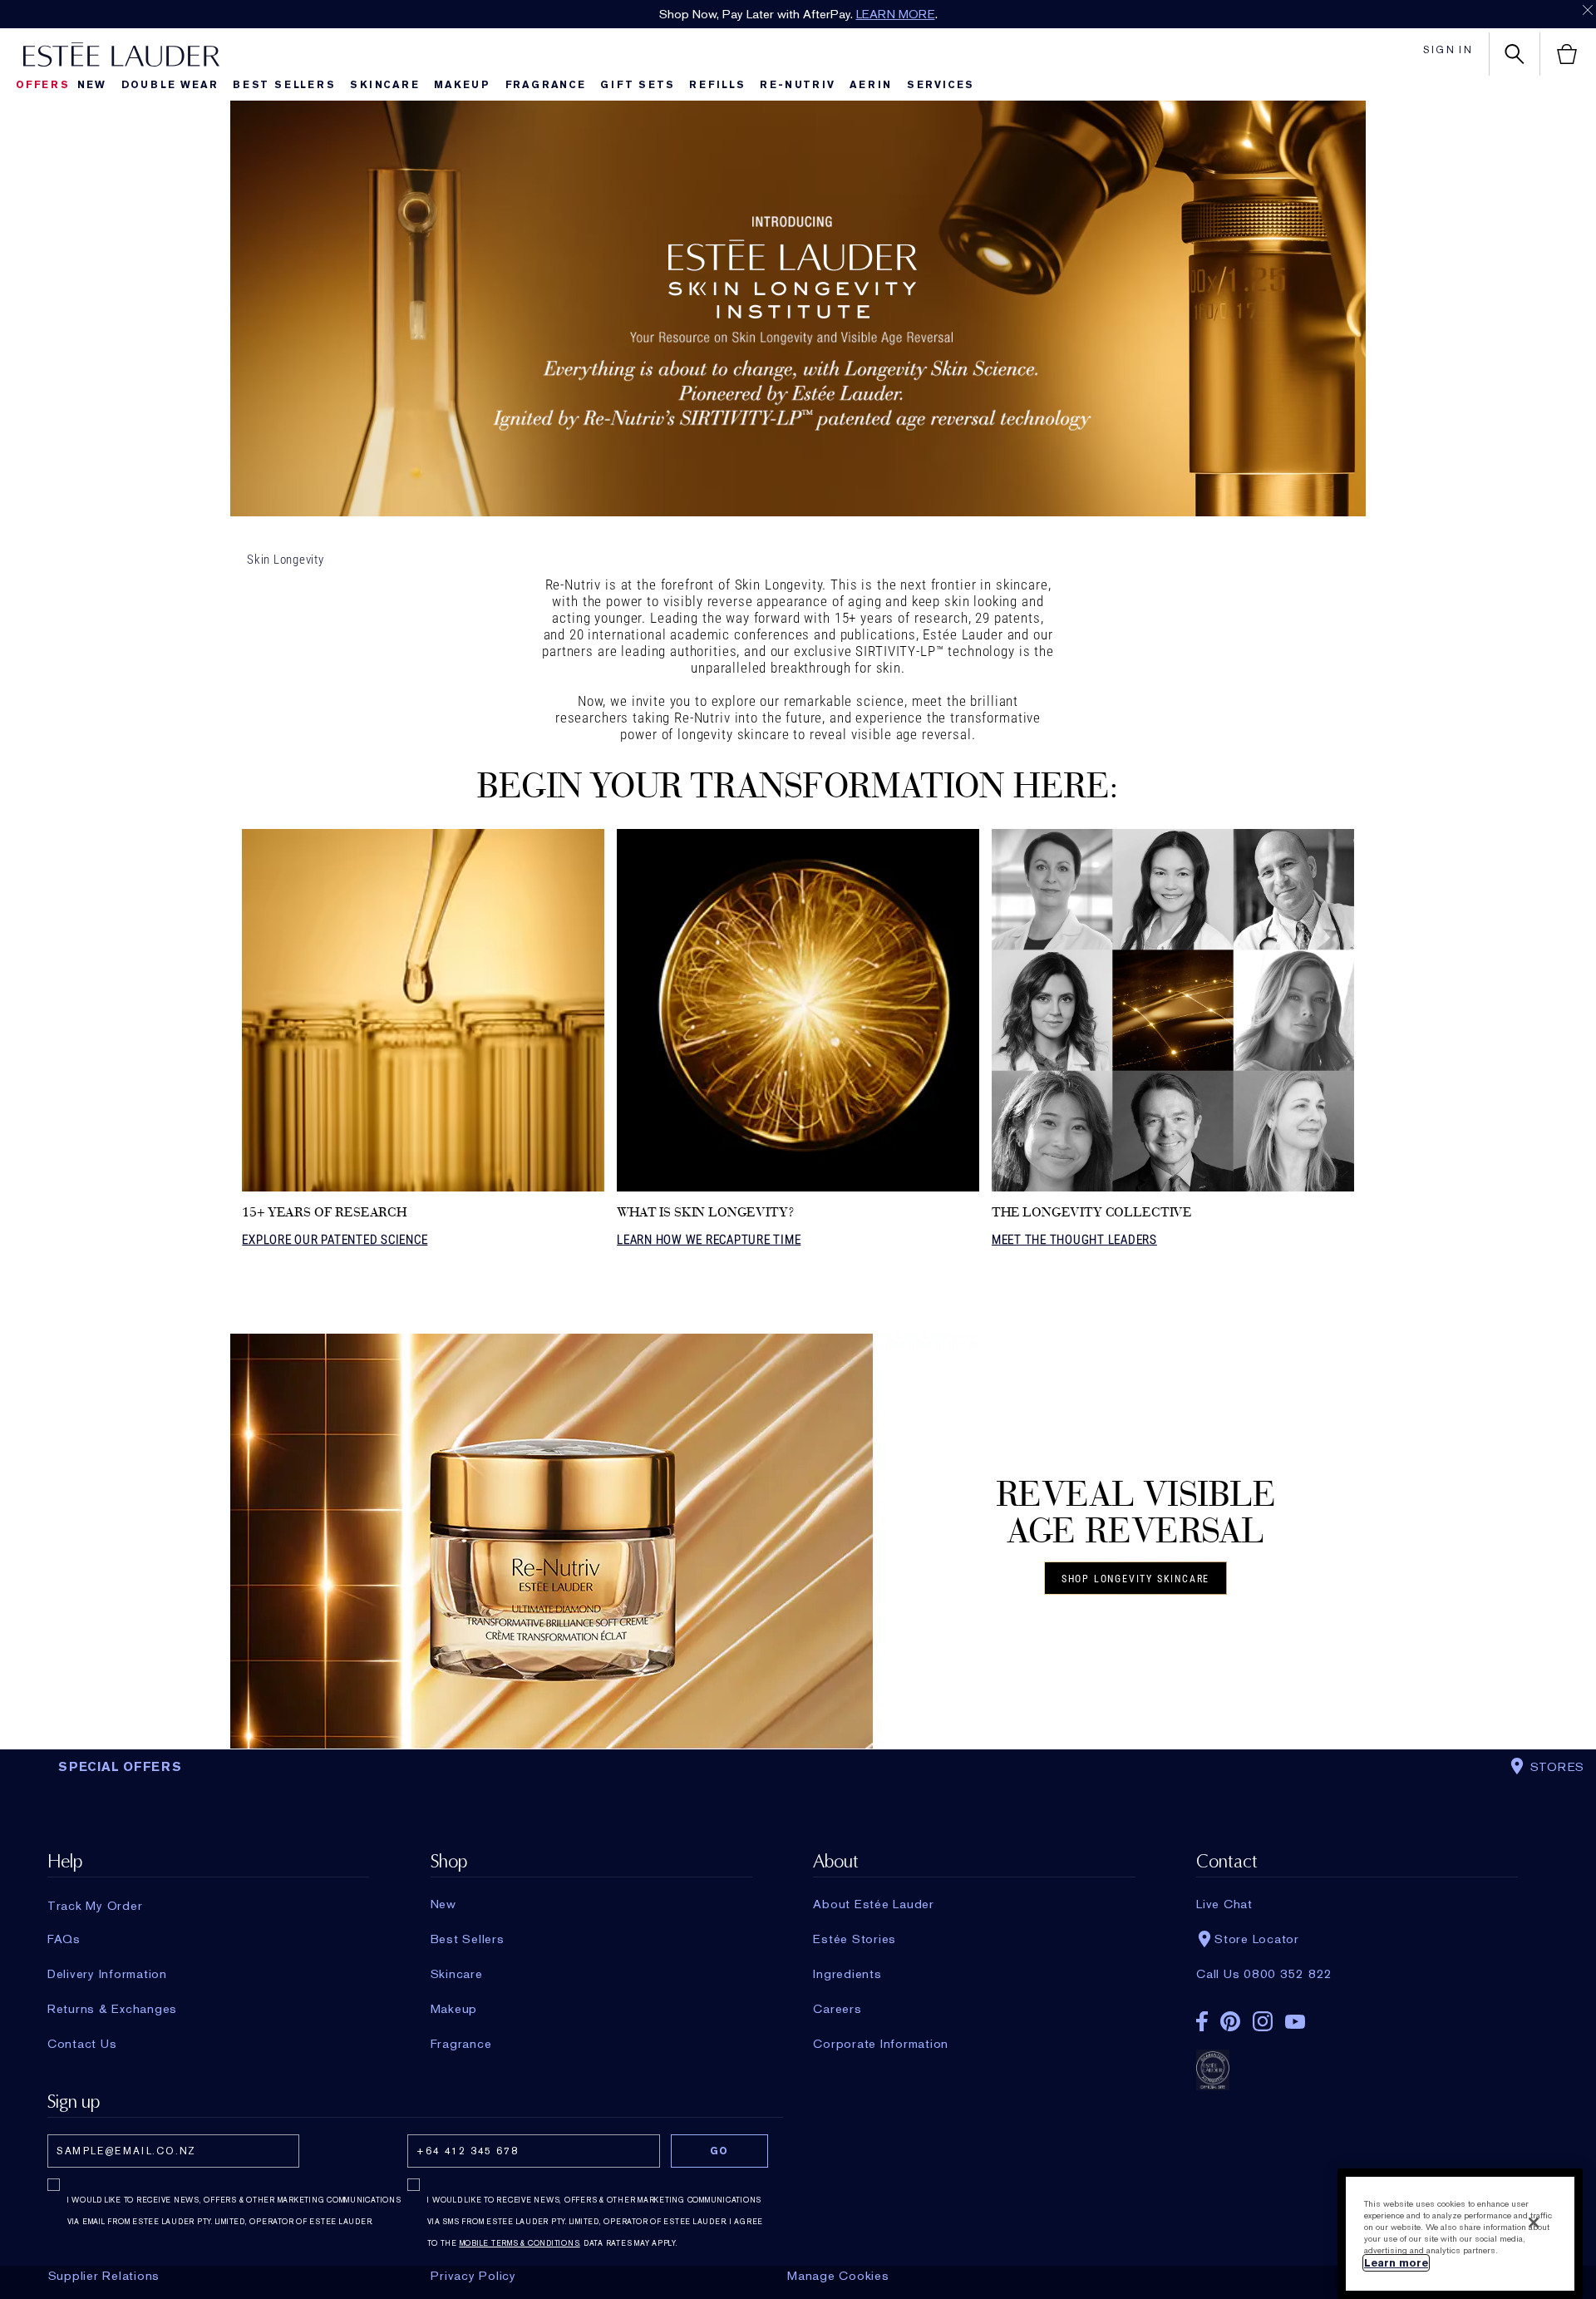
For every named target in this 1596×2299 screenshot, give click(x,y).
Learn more (1396, 2263)
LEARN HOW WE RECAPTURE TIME (709, 1240)
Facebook (1202, 2021)
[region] (1460, 2234)
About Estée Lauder (874, 1904)
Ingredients (847, 1974)
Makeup (462, 85)
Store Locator (1257, 1939)
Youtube (1295, 2022)
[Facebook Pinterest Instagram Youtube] (1357, 2016)
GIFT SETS (637, 85)
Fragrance (546, 85)
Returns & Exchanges (112, 2009)
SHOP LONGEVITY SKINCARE (1135, 1579)
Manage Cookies (838, 2276)
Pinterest (1230, 2021)
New (92, 85)
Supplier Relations (104, 2276)
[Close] (1534, 2223)
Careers (837, 2009)
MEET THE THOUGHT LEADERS (1074, 1240)
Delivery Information (107, 1974)
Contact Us (82, 2044)
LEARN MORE (896, 14)
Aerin (871, 85)
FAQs (64, 1939)
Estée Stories (855, 1939)
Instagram (1263, 2021)
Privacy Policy (473, 2276)
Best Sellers (284, 85)
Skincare (384, 85)
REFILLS (717, 85)
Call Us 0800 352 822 (1264, 1974)
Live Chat (1224, 1904)
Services (941, 85)
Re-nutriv (797, 85)
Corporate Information (881, 2044)
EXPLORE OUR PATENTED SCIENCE (335, 1240)
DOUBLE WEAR (170, 85)
